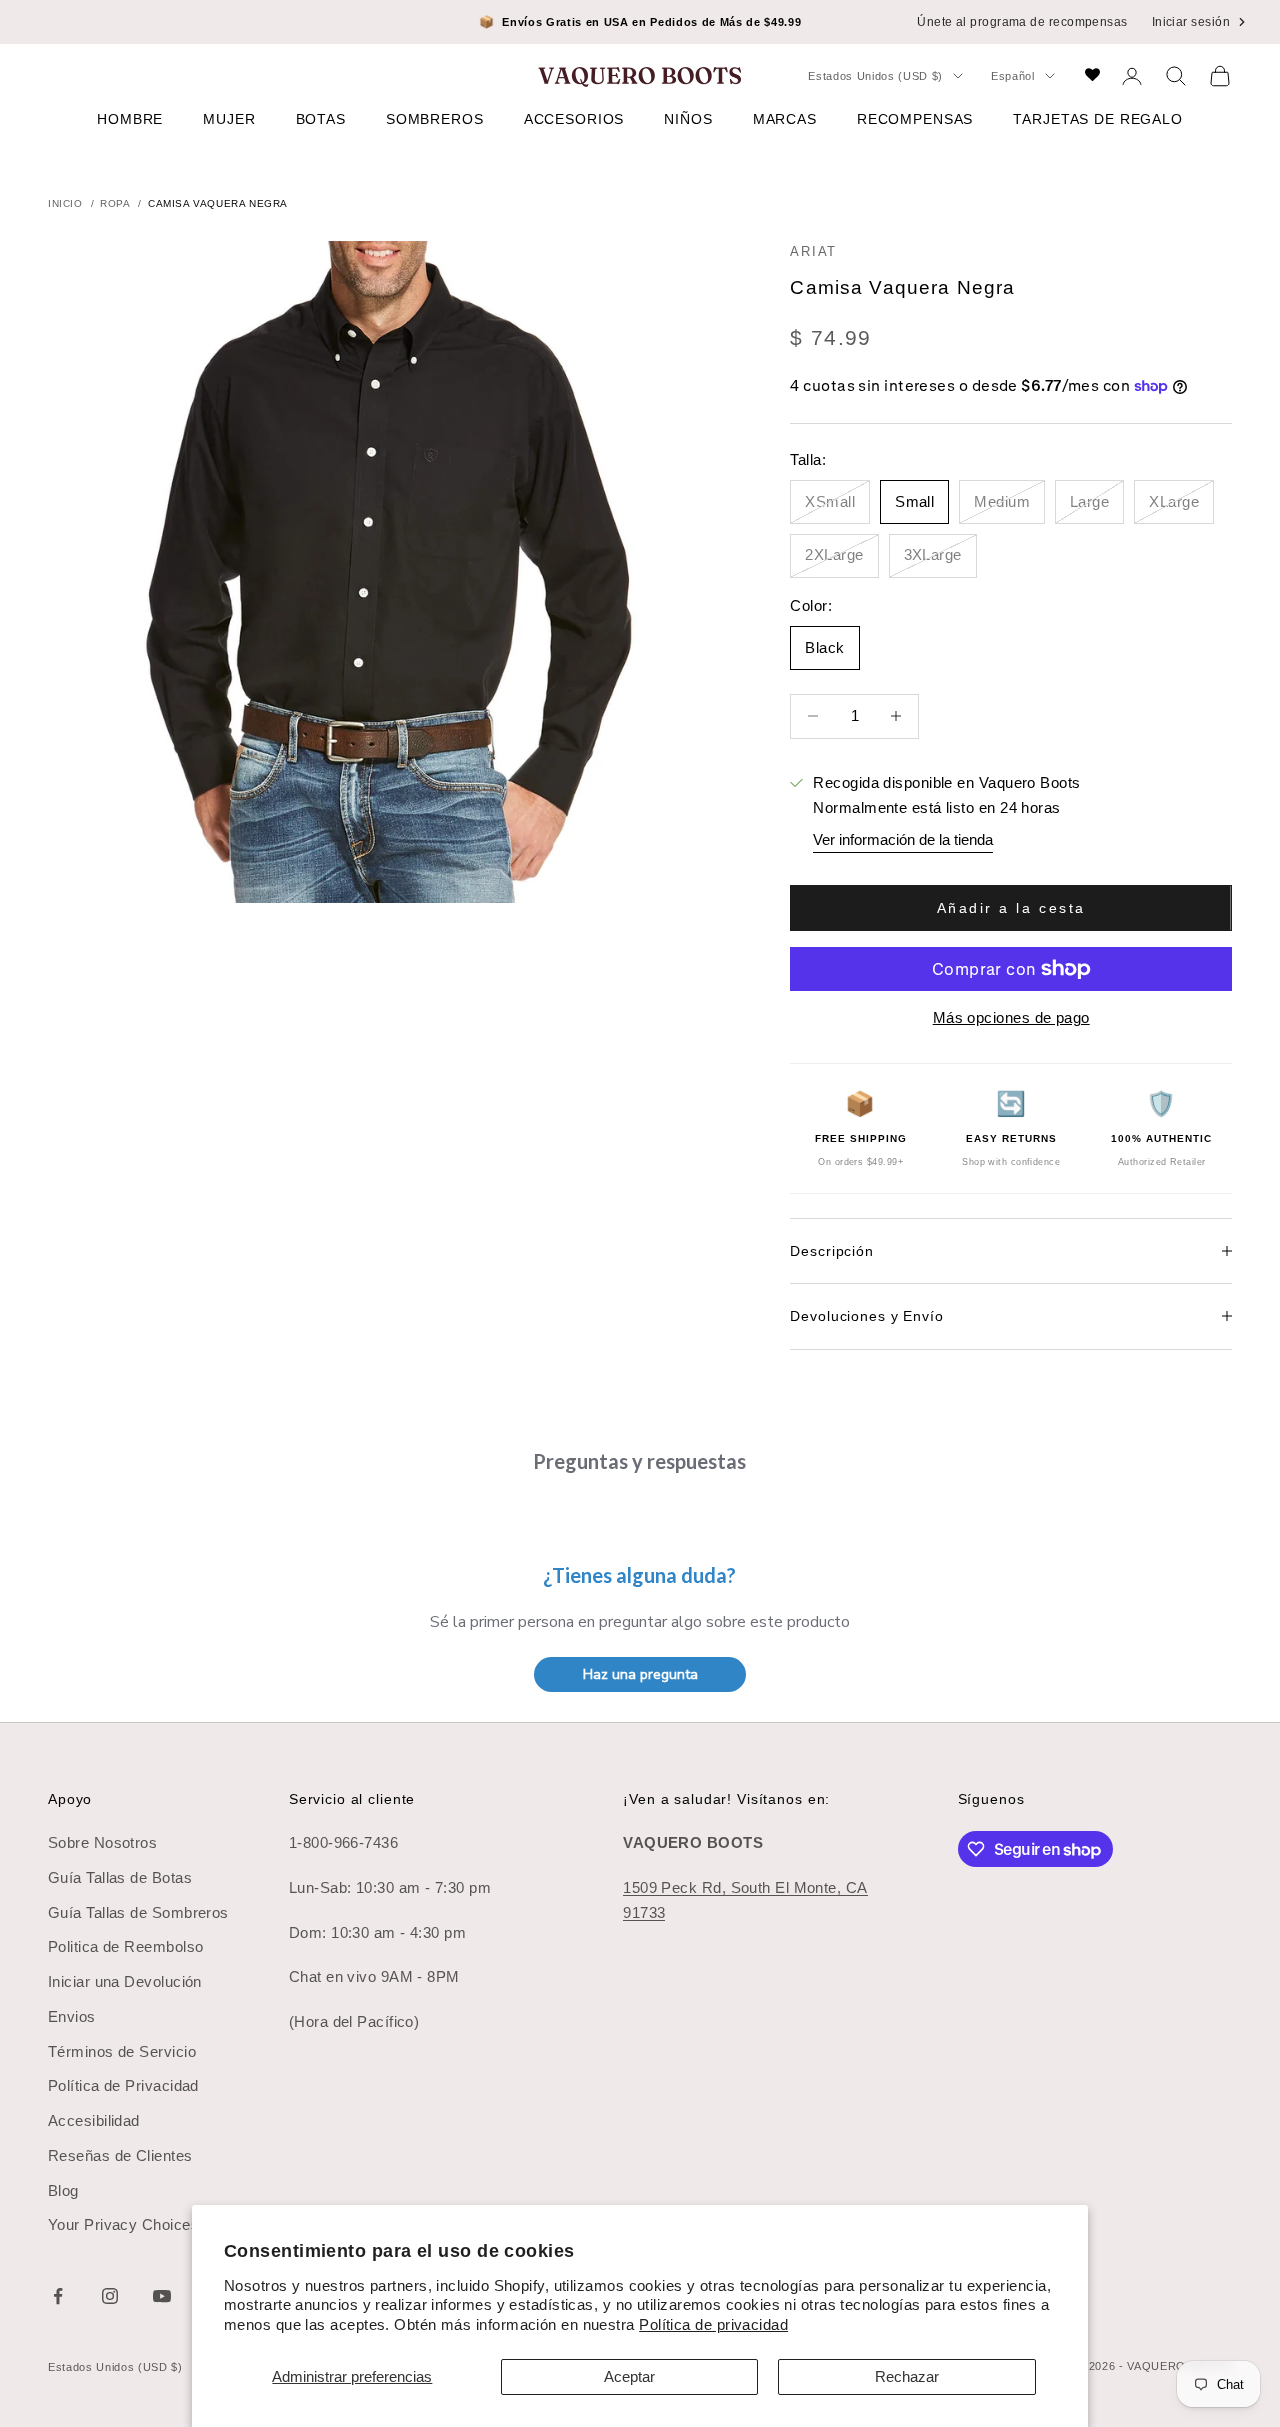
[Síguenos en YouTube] (162, 2296)
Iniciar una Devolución (125, 1981)
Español (1013, 76)
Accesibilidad (94, 2120)
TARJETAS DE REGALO (1098, 119)
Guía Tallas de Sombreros (138, 1912)
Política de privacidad (713, 2324)
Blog (63, 2190)
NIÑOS (688, 119)
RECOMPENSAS (915, 119)
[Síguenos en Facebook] (58, 2296)
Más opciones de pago (1011, 1017)
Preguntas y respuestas (639, 1461)
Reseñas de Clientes (120, 2155)
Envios (72, 2016)
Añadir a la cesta (1011, 908)
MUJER (229, 119)
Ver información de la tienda (903, 839)
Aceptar (629, 2376)
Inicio (65, 204)
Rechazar (907, 2376)
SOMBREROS (435, 119)
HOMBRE (130, 119)
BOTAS (321, 119)
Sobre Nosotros (102, 1842)
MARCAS (785, 119)
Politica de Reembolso (125, 1946)
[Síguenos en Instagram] (110, 2296)
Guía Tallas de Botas (120, 1877)
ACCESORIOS (574, 119)
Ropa (115, 204)
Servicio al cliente (352, 1799)
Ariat (813, 251)
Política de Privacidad (123, 2085)
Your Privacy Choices (123, 2224)
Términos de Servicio (122, 2051)
